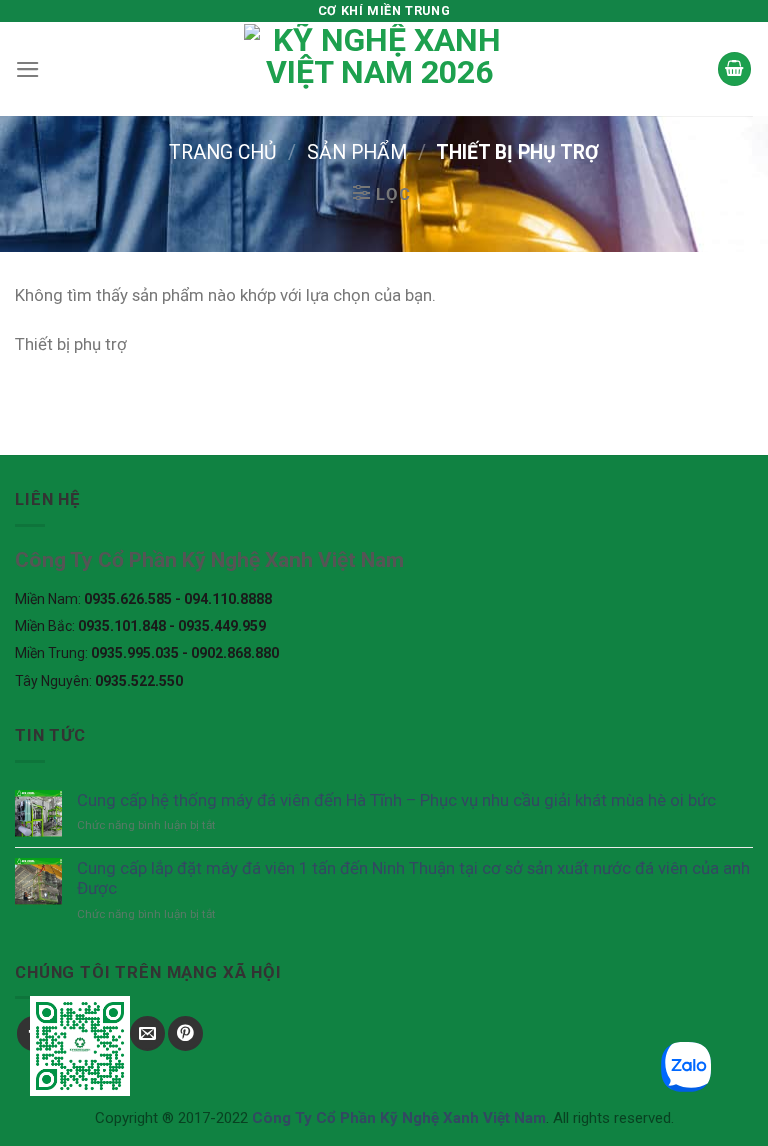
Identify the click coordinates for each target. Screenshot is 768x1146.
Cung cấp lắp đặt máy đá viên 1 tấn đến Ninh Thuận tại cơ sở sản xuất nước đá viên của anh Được (413, 878)
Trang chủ (223, 152)
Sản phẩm (357, 152)
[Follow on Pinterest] (185, 1033)
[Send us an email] (147, 1033)
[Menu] (28, 69)
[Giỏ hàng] (735, 69)
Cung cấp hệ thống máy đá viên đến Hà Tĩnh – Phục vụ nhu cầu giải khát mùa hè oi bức (396, 800)
